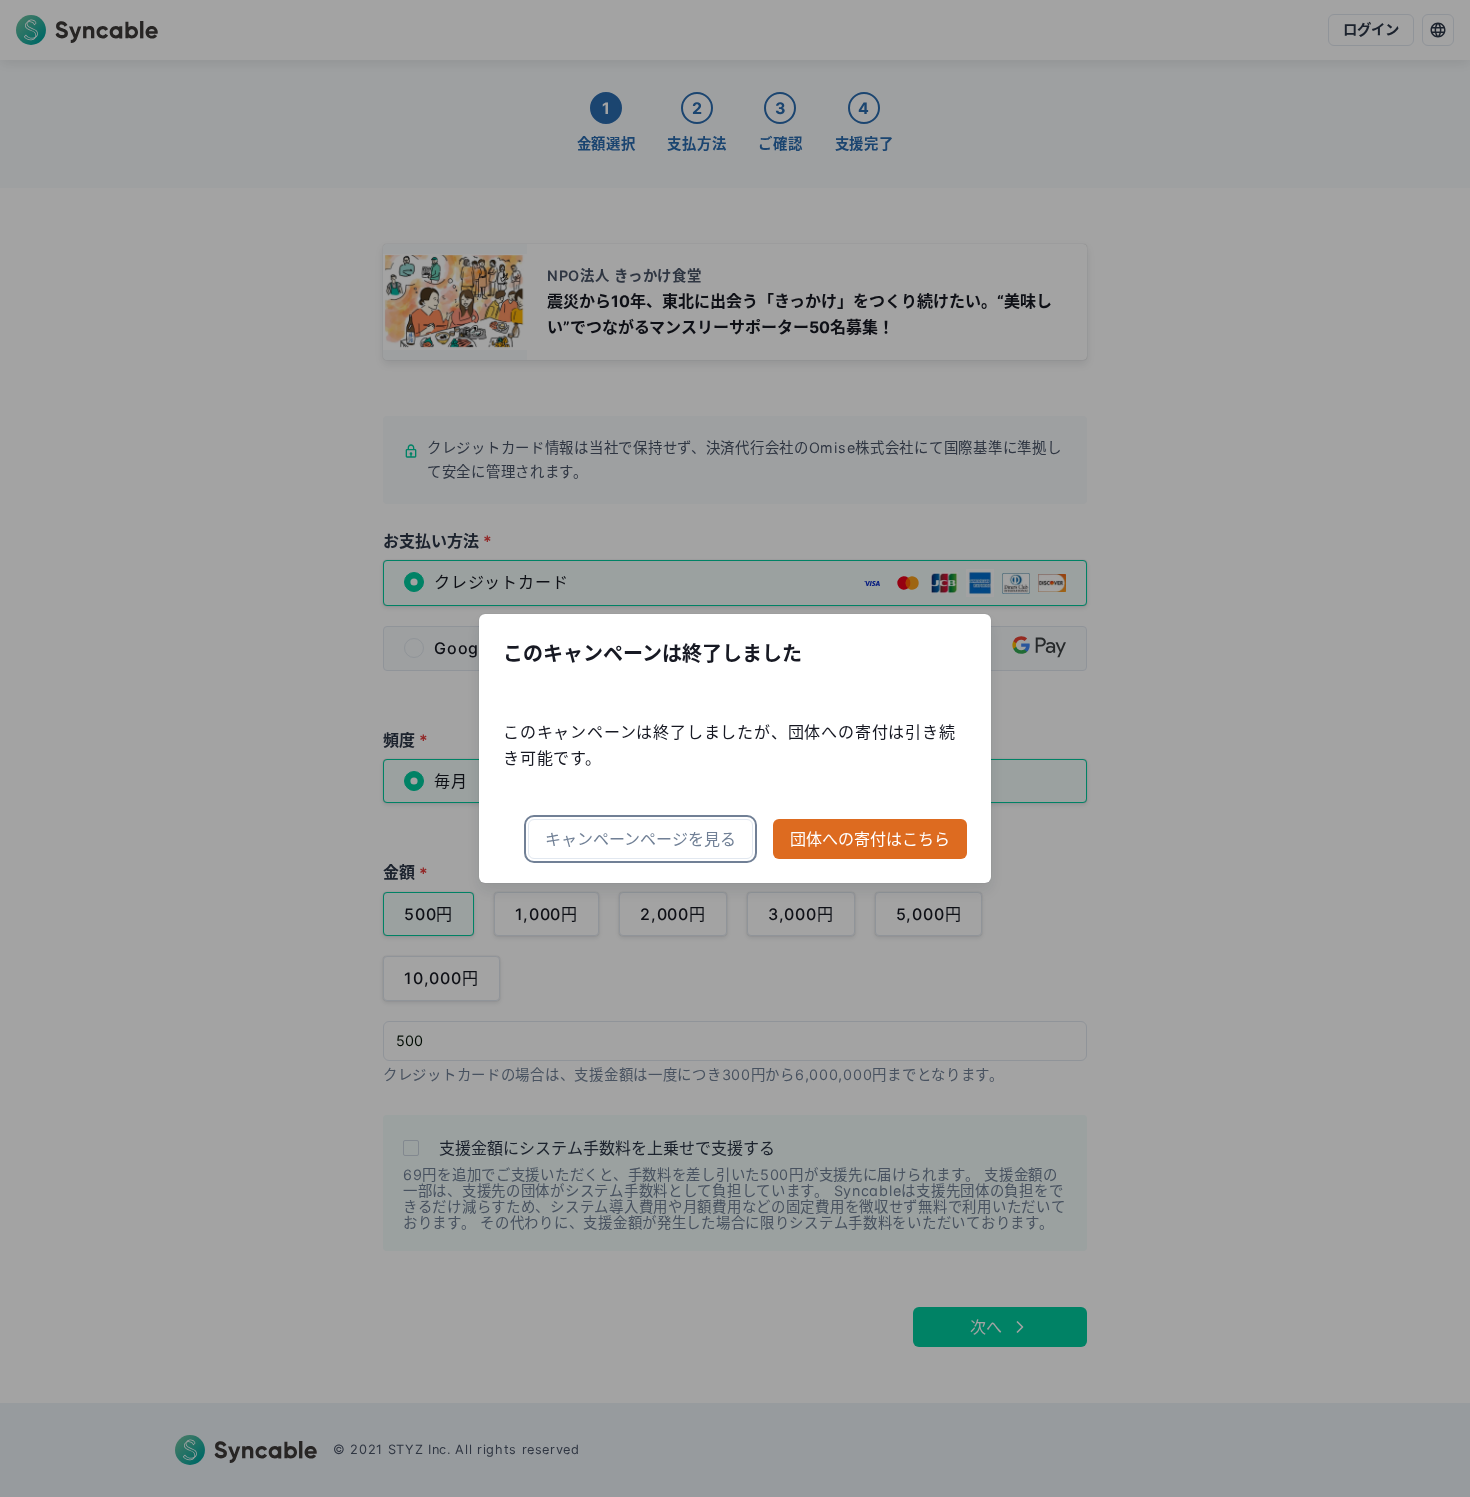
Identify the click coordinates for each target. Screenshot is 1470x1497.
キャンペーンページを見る (640, 839)
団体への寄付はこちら (870, 839)
